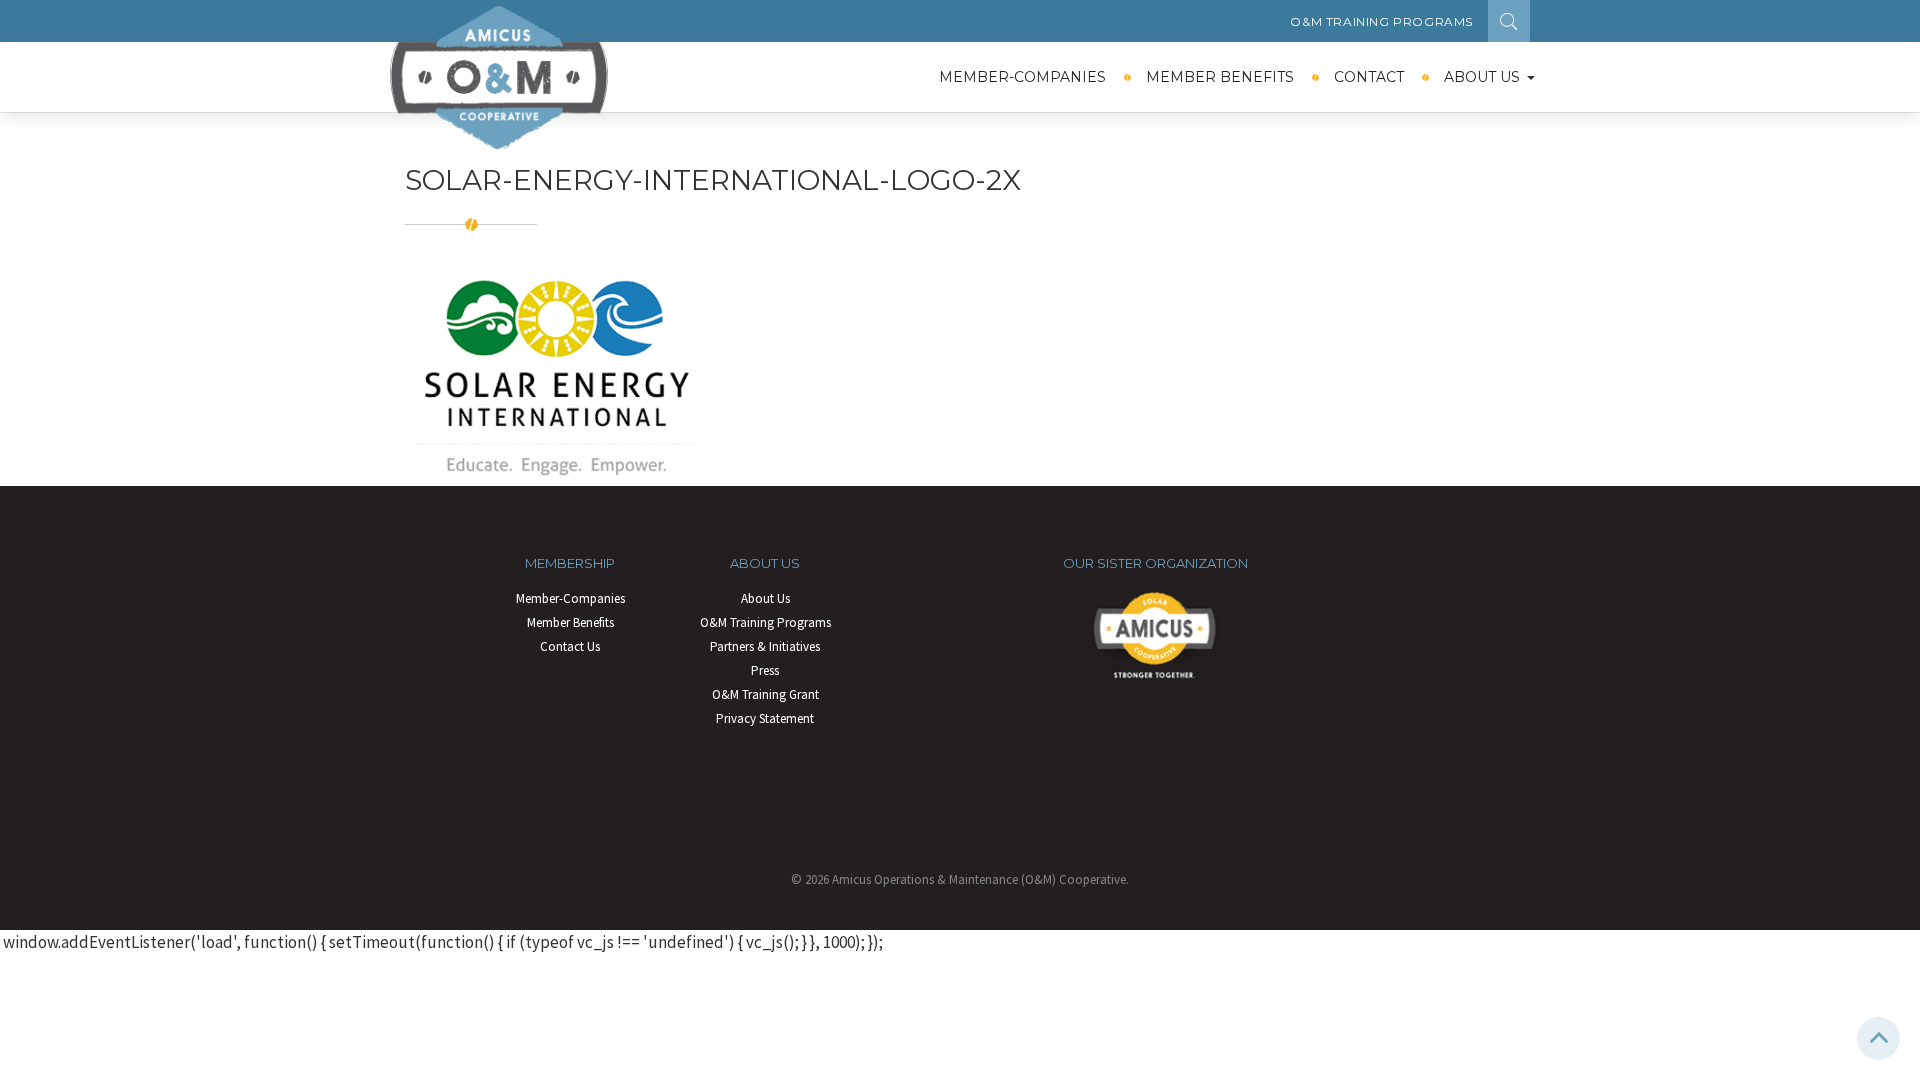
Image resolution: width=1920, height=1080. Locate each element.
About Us (1482, 77)
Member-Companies (1022, 77)
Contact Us (570, 646)
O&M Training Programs (1381, 21)
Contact (1369, 77)
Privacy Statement (765, 718)
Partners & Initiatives (765, 646)
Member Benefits (1220, 77)
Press (765, 670)
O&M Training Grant (765, 694)
